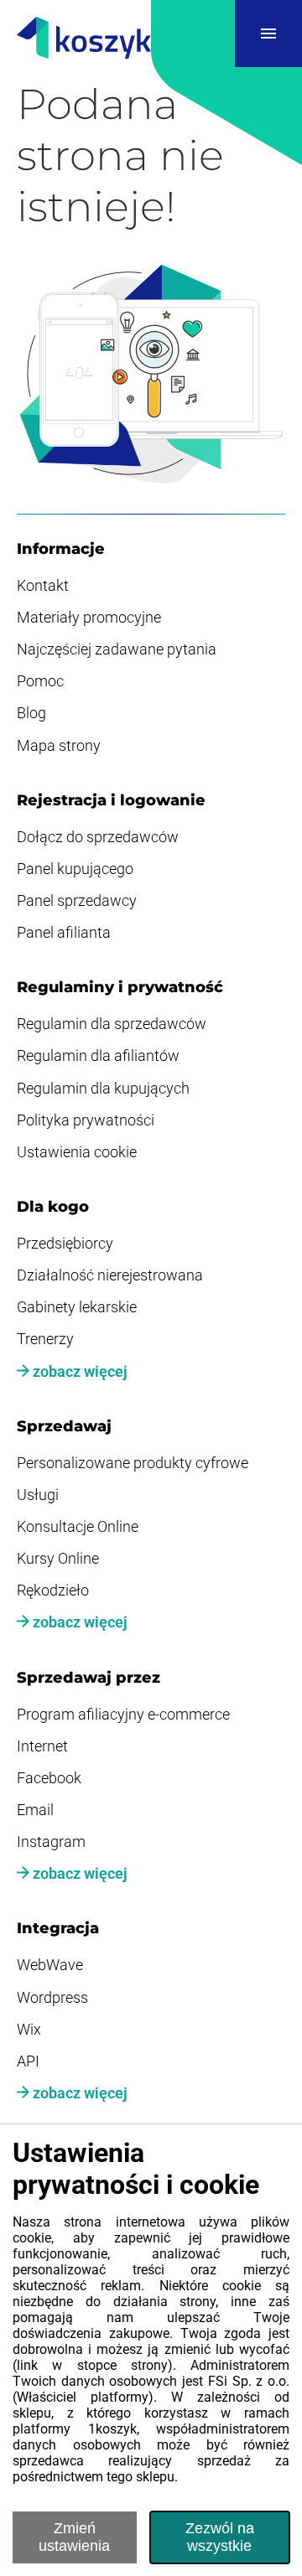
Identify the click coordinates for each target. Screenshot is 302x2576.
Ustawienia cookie (77, 1152)
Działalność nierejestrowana (110, 1275)
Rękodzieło (53, 1591)
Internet (42, 1746)
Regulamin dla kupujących (103, 1089)
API (28, 2061)
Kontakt (43, 586)
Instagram (51, 1842)
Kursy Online (58, 1559)
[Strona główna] (84, 39)
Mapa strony (59, 746)
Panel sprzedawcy (77, 901)
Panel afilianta (64, 933)
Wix (29, 2030)
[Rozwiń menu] (268, 34)
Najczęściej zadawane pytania (117, 649)
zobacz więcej (78, 1372)
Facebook (49, 1778)
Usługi (38, 1495)
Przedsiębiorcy (65, 1244)
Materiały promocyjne (89, 618)
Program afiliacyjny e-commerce (123, 1715)
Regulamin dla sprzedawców (112, 1024)
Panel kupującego (75, 869)
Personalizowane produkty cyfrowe (133, 1463)
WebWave (50, 1965)
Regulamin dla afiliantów (98, 1056)
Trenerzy (45, 1339)
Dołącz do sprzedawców (98, 837)
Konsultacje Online (78, 1527)
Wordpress (52, 1998)
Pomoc (40, 681)
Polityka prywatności (86, 1120)
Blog (31, 713)
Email (35, 1810)
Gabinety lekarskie (77, 1307)
